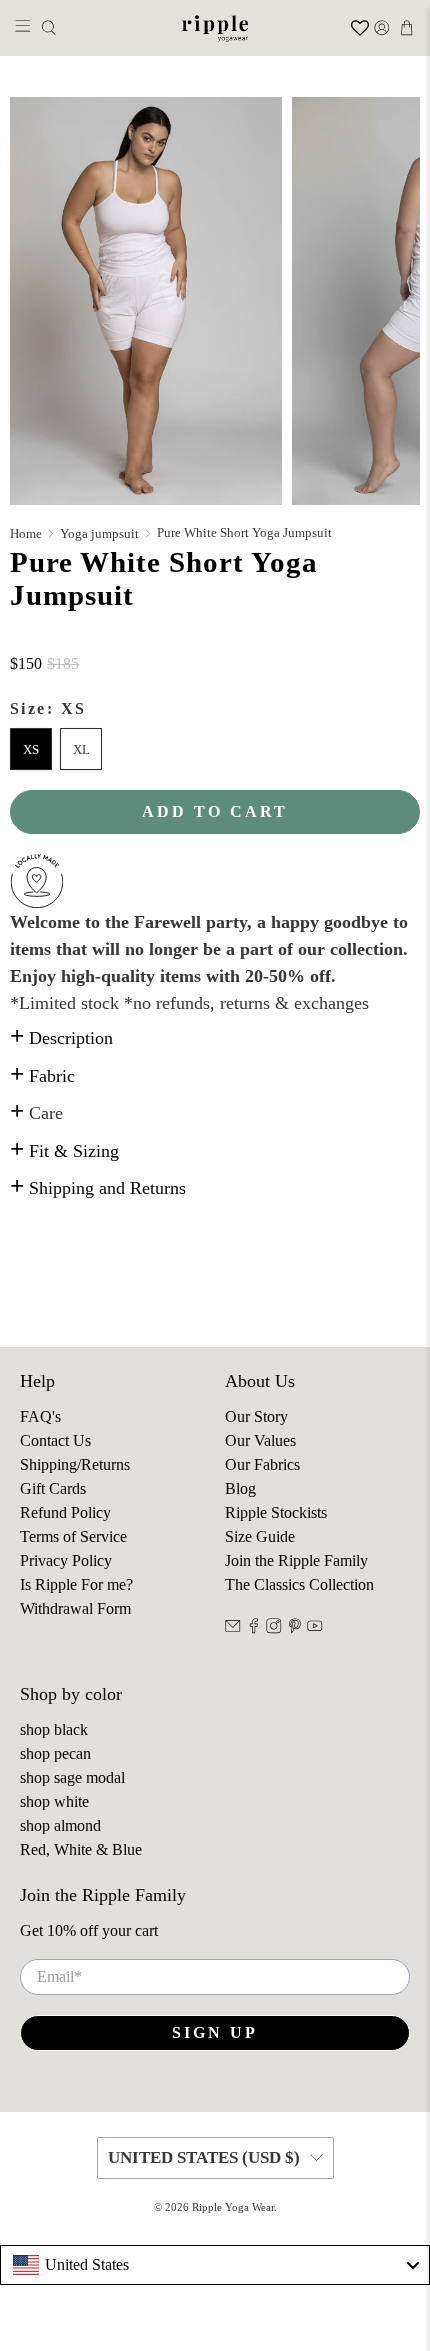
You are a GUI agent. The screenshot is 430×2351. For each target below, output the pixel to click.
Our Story (256, 1416)
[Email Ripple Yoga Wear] (233, 1628)
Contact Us (55, 1440)
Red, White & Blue (81, 1849)
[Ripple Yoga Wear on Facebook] (254, 1628)
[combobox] (215, 2265)
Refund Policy (65, 1512)
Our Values (260, 1440)
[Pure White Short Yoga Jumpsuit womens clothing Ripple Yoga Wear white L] (146, 301)
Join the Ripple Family (296, 1560)
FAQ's (40, 1416)
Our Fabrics (262, 1464)
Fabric (42, 1076)
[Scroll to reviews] (215, 641)
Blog (240, 1488)
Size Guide (260, 1536)
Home (26, 533)
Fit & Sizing (64, 1151)
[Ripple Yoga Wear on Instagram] (274, 1628)
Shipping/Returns (75, 1464)
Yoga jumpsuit (99, 533)
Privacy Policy (66, 1560)
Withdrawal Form (75, 1608)
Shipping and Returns (98, 1188)
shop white (54, 1801)
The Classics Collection (299, 1584)
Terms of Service (73, 1536)
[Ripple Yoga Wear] (215, 28)
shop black (54, 1729)
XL (81, 749)
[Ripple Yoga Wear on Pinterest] (295, 1628)
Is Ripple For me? (76, 1584)
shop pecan (55, 1753)
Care (36, 1113)
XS (31, 749)
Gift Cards (53, 1488)
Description (61, 1038)
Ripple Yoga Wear (233, 2207)
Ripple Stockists (276, 1512)
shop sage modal (72, 1777)
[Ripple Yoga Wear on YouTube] (315, 1628)
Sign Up (215, 2032)
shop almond (60, 1825)
